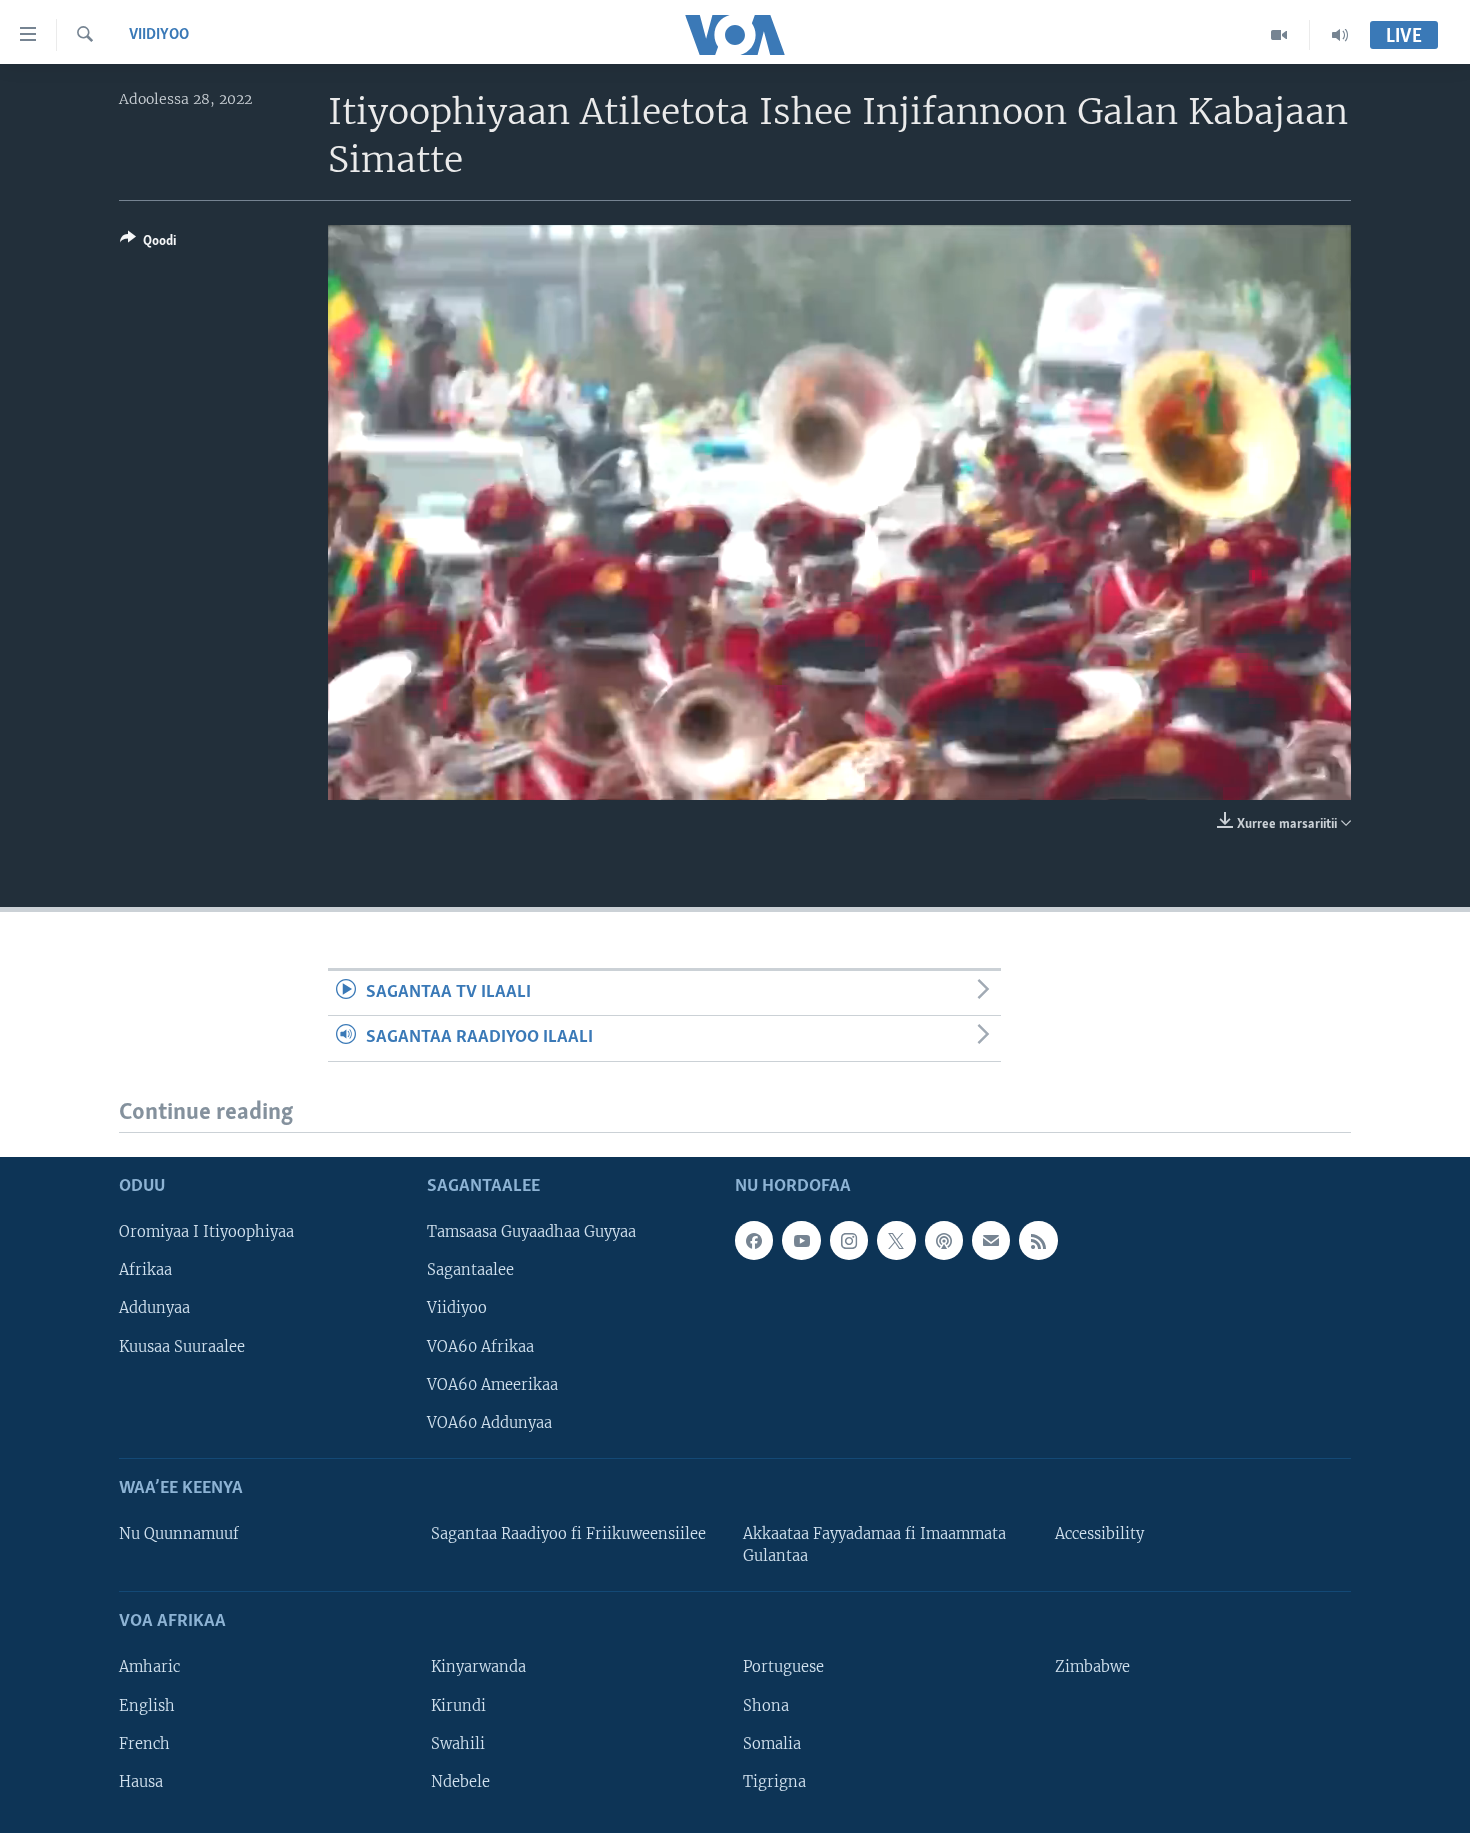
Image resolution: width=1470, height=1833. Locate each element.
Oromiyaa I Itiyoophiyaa (206, 1232)
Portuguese (783, 1668)
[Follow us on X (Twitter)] (896, 1240)
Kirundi (458, 1706)
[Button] (148, 244)
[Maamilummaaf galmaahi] (991, 1240)
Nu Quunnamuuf (179, 1534)
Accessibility (1099, 1534)
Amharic (149, 1668)
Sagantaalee (470, 1270)
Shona (766, 1706)
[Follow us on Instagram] (849, 1240)
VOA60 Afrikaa (480, 1347)
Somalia (772, 1744)
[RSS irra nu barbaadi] (1038, 1240)
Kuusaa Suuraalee (182, 1347)
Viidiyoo (159, 35)
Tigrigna (774, 1782)
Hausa (141, 1782)
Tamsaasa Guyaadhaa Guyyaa (531, 1232)
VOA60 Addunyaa (489, 1423)
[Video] (1279, 35)
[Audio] (1340, 35)
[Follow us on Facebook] (754, 1240)
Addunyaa (154, 1309)
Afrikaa (145, 1270)
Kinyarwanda (478, 1668)
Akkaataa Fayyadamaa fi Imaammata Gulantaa (874, 1545)
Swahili (458, 1744)
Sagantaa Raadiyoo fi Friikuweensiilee (568, 1534)
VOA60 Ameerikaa (492, 1385)
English (147, 1706)
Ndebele (460, 1782)
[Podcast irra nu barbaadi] (944, 1240)
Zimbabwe (1092, 1668)
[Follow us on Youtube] (801, 1240)
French (144, 1744)
